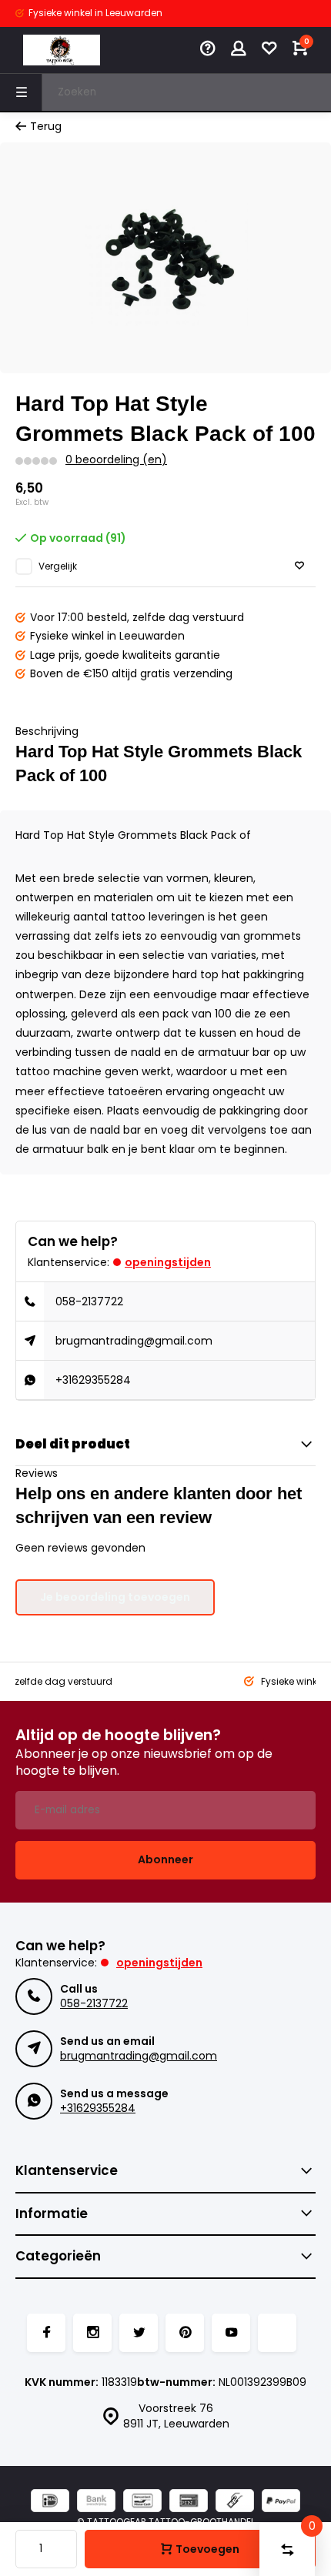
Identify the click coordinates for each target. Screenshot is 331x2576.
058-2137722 (89, 1301)
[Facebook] (46, 2333)
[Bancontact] (142, 2502)
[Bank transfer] (96, 2502)
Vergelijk (58, 566)
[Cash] (235, 2502)
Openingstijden (168, 1262)
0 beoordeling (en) (116, 460)
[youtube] (231, 2333)
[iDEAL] (50, 2502)
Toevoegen (207, 2549)
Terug (46, 127)
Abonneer (165, 1859)
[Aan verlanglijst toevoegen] (299, 566)
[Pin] (189, 2502)
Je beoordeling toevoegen (115, 1597)
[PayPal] (281, 2502)
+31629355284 (93, 1380)
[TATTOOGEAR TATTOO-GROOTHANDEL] (62, 50)
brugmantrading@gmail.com (134, 1341)
